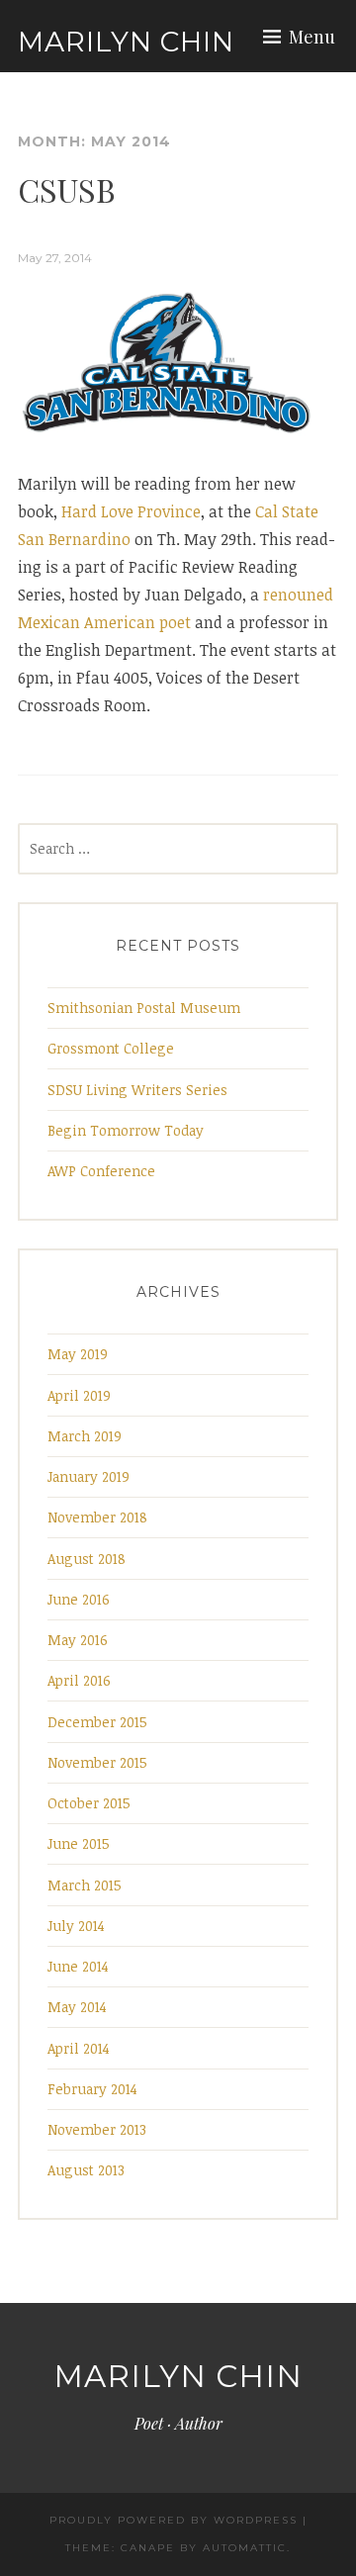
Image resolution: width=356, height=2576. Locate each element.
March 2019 (85, 1436)
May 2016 (78, 1640)
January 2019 (89, 1476)
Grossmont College (111, 1048)
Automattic (245, 2548)
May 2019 (78, 1354)
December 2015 (97, 1722)
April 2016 (79, 1680)
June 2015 (79, 1843)
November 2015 (97, 1762)
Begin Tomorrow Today (126, 1130)
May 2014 (77, 2007)
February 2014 (92, 2089)
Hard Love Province (131, 511)
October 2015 (89, 1803)
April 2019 (79, 1395)
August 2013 (86, 2170)
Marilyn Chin (126, 42)
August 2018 (87, 1559)
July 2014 (76, 1926)
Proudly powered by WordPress (174, 2520)
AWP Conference (101, 1171)
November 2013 (97, 2129)
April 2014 (79, 2048)
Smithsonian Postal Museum (144, 1008)
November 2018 (97, 1517)
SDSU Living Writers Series (137, 1090)
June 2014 (78, 1966)
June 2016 (79, 1599)
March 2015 (85, 1885)
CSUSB (67, 189)
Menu (312, 37)
